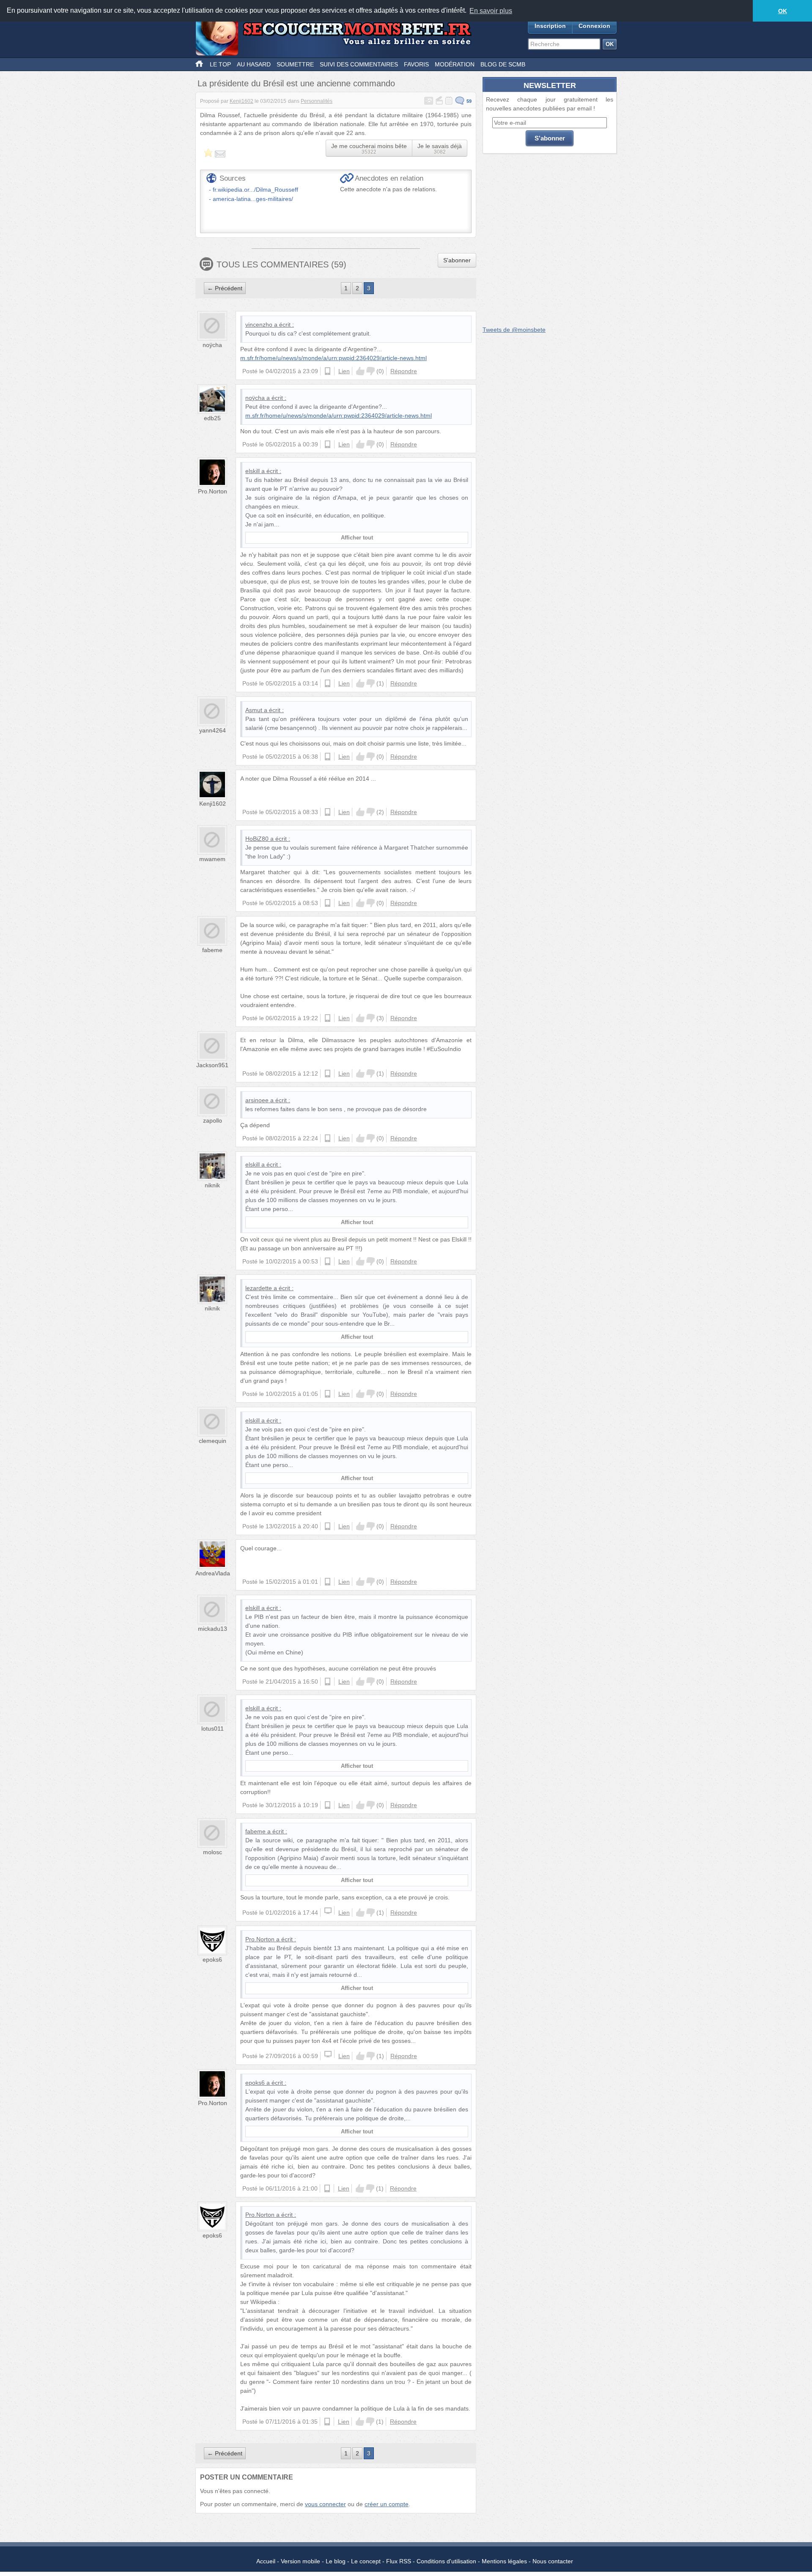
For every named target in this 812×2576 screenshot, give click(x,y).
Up (360, 371)
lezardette (259, 1288)
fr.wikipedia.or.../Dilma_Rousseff (255, 190)
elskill (252, 471)
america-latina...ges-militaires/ (253, 199)
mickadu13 (213, 1629)
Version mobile (300, 2561)
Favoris (416, 64)
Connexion (594, 26)
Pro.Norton (213, 491)
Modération (455, 64)
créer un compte (387, 2504)
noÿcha (212, 345)
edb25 (212, 418)
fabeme (212, 950)
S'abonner (457, 260)
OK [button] (783, 11)
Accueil (266, 2561)
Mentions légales (504, 2561)
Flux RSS (399, 2561)
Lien (344, 371)
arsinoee (257, 1100)
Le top (220, 64)
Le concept (366, 2561)
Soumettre (295, 64)
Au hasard (254, 64)
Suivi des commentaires (359, 64)
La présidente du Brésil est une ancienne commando (296, 83)
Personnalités (317, 101)
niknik (212, 1185)
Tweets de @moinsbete (514, 330)
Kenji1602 (241, 101)
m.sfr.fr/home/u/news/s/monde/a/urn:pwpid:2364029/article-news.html (333, 358)
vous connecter (325, 2504)
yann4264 (213, 730)
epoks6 (212, 1960)
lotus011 (213, 1728)
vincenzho (259, 325)
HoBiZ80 (257, 839)
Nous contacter (553, 2561)
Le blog (336, 2561)
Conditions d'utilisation (446, 2561)
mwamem (212, 859)
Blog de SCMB (503, 64)
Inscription (550, 26)
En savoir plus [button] (491, 11)
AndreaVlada (213, 1573)
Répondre (404, 371)
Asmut (254, 710)
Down (370, 371)
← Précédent (225, 288)
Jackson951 (212, 1065)
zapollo (213, 1120)
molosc (213, 1852)
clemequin (213, 1441)
